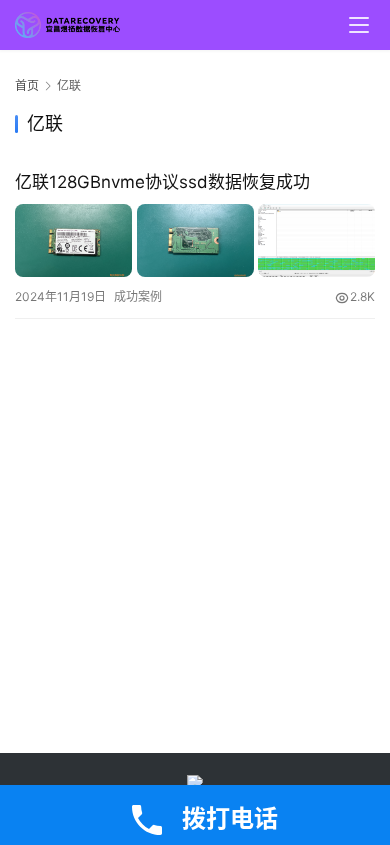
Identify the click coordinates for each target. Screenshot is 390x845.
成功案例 (138, 296)
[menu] (359, 25)
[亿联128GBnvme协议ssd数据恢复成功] (195, 240)
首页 (27, 85)
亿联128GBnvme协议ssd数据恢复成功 (162, 182)
